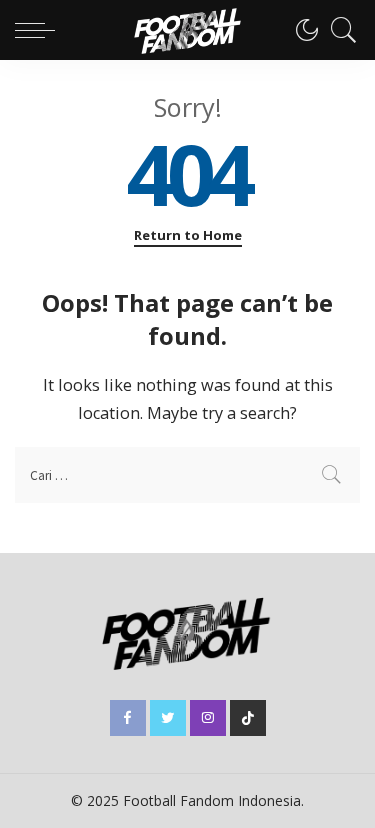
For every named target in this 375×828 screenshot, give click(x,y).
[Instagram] (208, 718)
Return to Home (188, 235)
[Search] (339, 30)
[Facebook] (128, 718)
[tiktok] (248, 718)
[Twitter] (168, 718)
